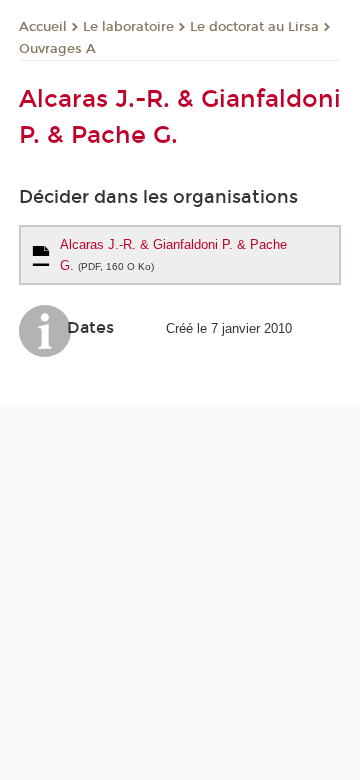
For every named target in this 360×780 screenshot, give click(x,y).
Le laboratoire (128, 27)
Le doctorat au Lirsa (254, 27)
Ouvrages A (57, 49)
